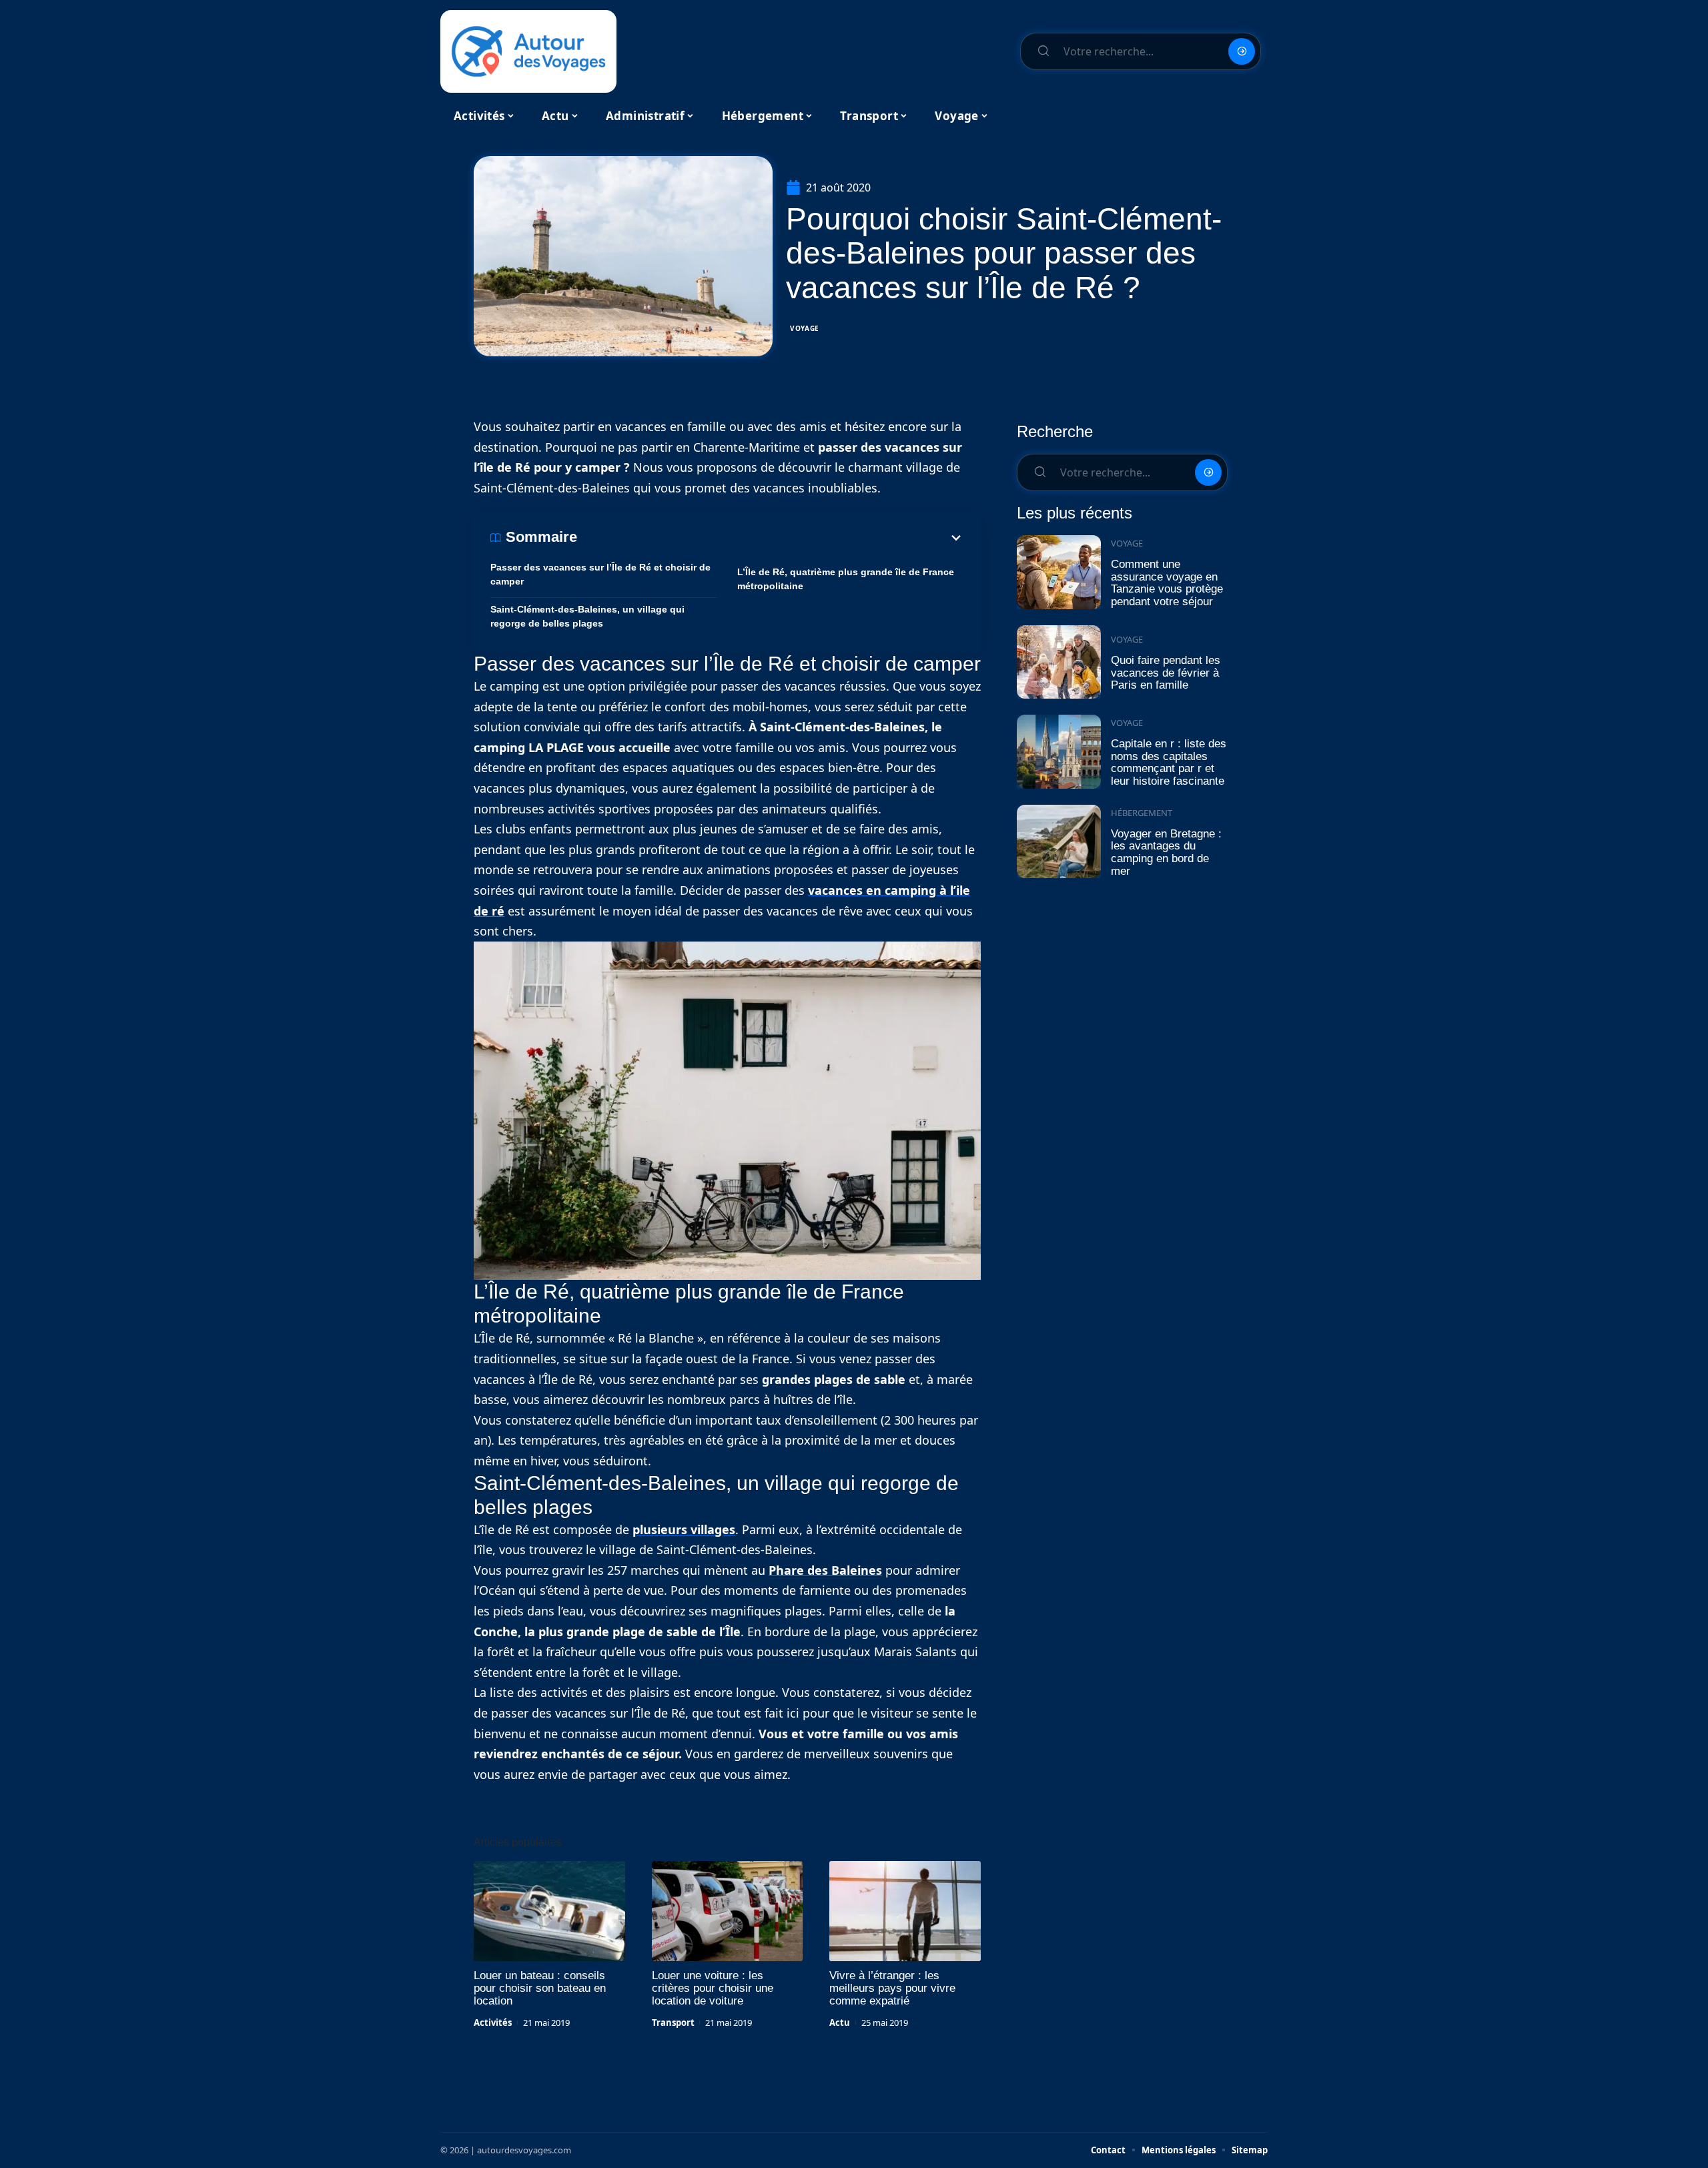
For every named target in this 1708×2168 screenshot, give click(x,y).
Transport (673, 2023)
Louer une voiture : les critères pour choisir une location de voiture (713, 1988)
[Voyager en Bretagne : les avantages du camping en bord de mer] (1059, 842)
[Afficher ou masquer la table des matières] (771, 538)
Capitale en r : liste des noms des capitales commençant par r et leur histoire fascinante (1169, 762)
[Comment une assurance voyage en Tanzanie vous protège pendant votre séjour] (1059, 572)
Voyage (805, 328)
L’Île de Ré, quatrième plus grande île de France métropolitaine (846, 579)
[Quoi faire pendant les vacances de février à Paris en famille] (1059, 662)
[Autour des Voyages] (528, 51)
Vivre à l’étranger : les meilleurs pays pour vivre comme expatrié (892, 1988)
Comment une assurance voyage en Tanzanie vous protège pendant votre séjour (1167, 583)
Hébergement (1142, 813)
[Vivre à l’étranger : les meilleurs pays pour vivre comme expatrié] (905, 1911)
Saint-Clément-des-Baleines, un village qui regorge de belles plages (587, 616)
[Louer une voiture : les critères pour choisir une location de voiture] (728, 1911)
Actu (840, 2023)
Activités (493, 2023)
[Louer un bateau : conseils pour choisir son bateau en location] (549, 1911)
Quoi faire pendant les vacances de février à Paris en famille (1166, 673)
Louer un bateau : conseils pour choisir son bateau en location (540, 1988)
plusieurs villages (684, 1529)
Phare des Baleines (825, 1570)
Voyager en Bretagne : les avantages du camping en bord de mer (1166, 852)
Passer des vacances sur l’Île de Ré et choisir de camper (600, 574)
